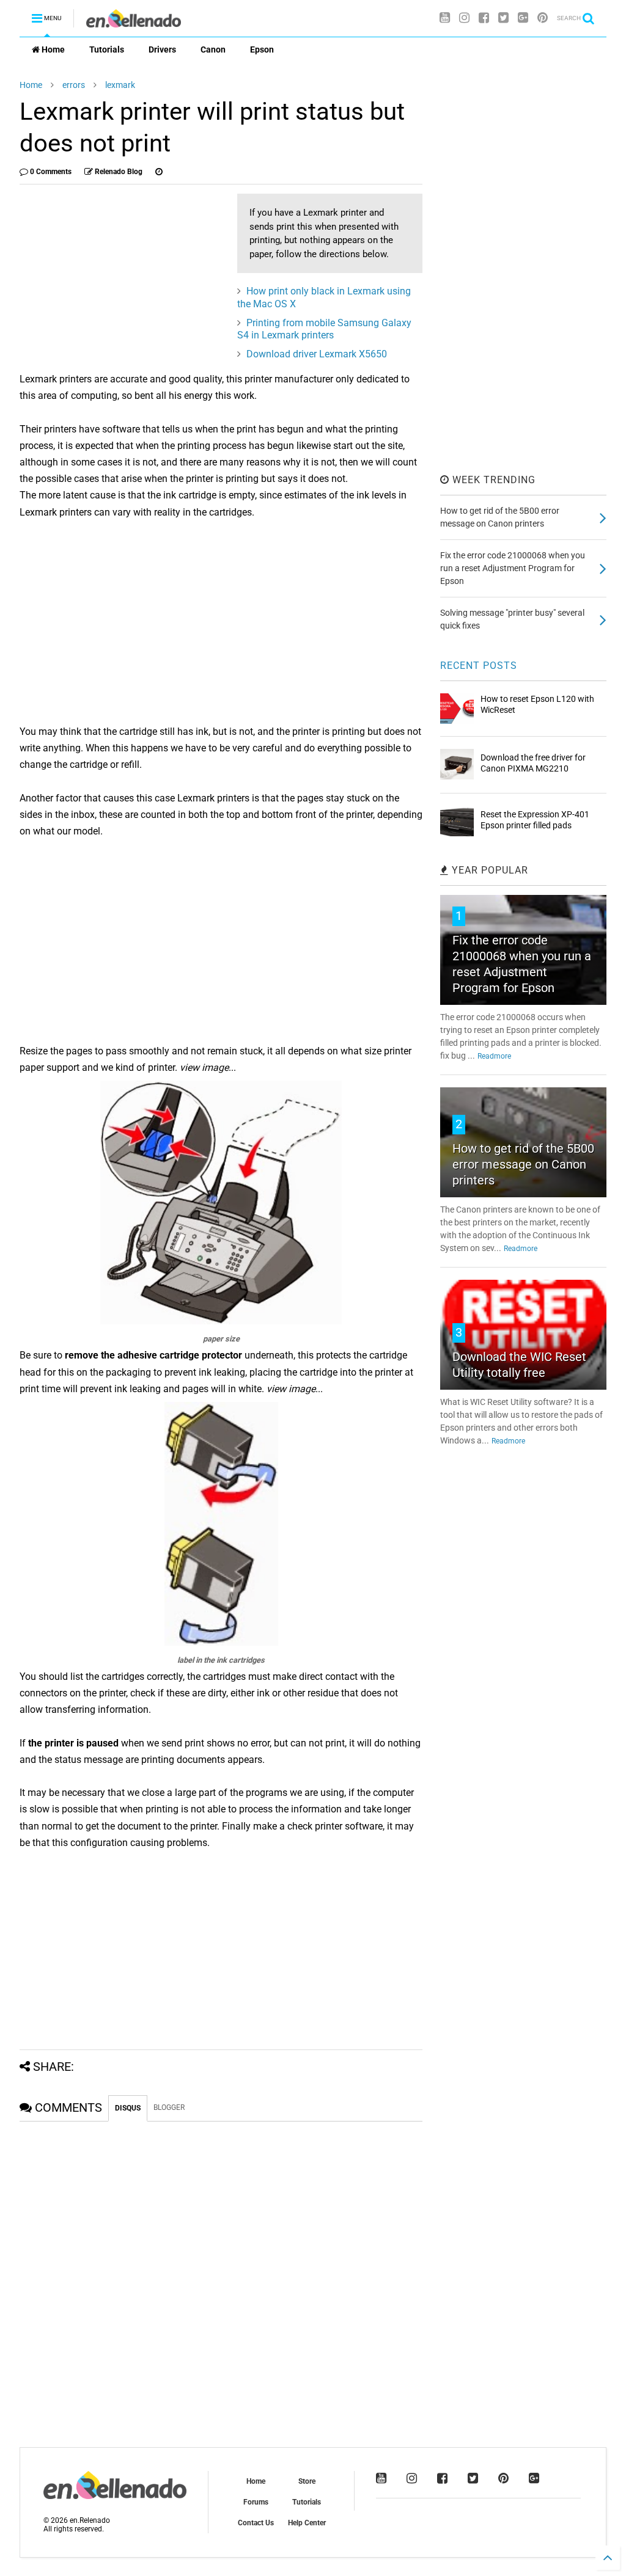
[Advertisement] (122, 279)
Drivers (162, 49)
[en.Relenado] (134, 22)
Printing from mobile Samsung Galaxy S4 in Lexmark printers (324, 329)
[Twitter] (503, 18)
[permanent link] (159, 172)
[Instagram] (464, 18)
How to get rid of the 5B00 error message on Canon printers (523, 1164)
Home (52, 49)
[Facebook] (484, 18)
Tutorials (107, 49)
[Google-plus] (523, 18)
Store (307, 2481)
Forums (256, 2502)
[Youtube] (445, 18)
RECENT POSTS (479, 666)
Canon (213, 49)
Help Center (307, 2523)
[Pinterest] (543, 18)
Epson (262, 49)
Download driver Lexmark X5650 (317, 354)
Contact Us (256, 2523)
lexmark (120, 85)
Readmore (494, 1056)
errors (74, 85)
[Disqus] (221, 2274)
